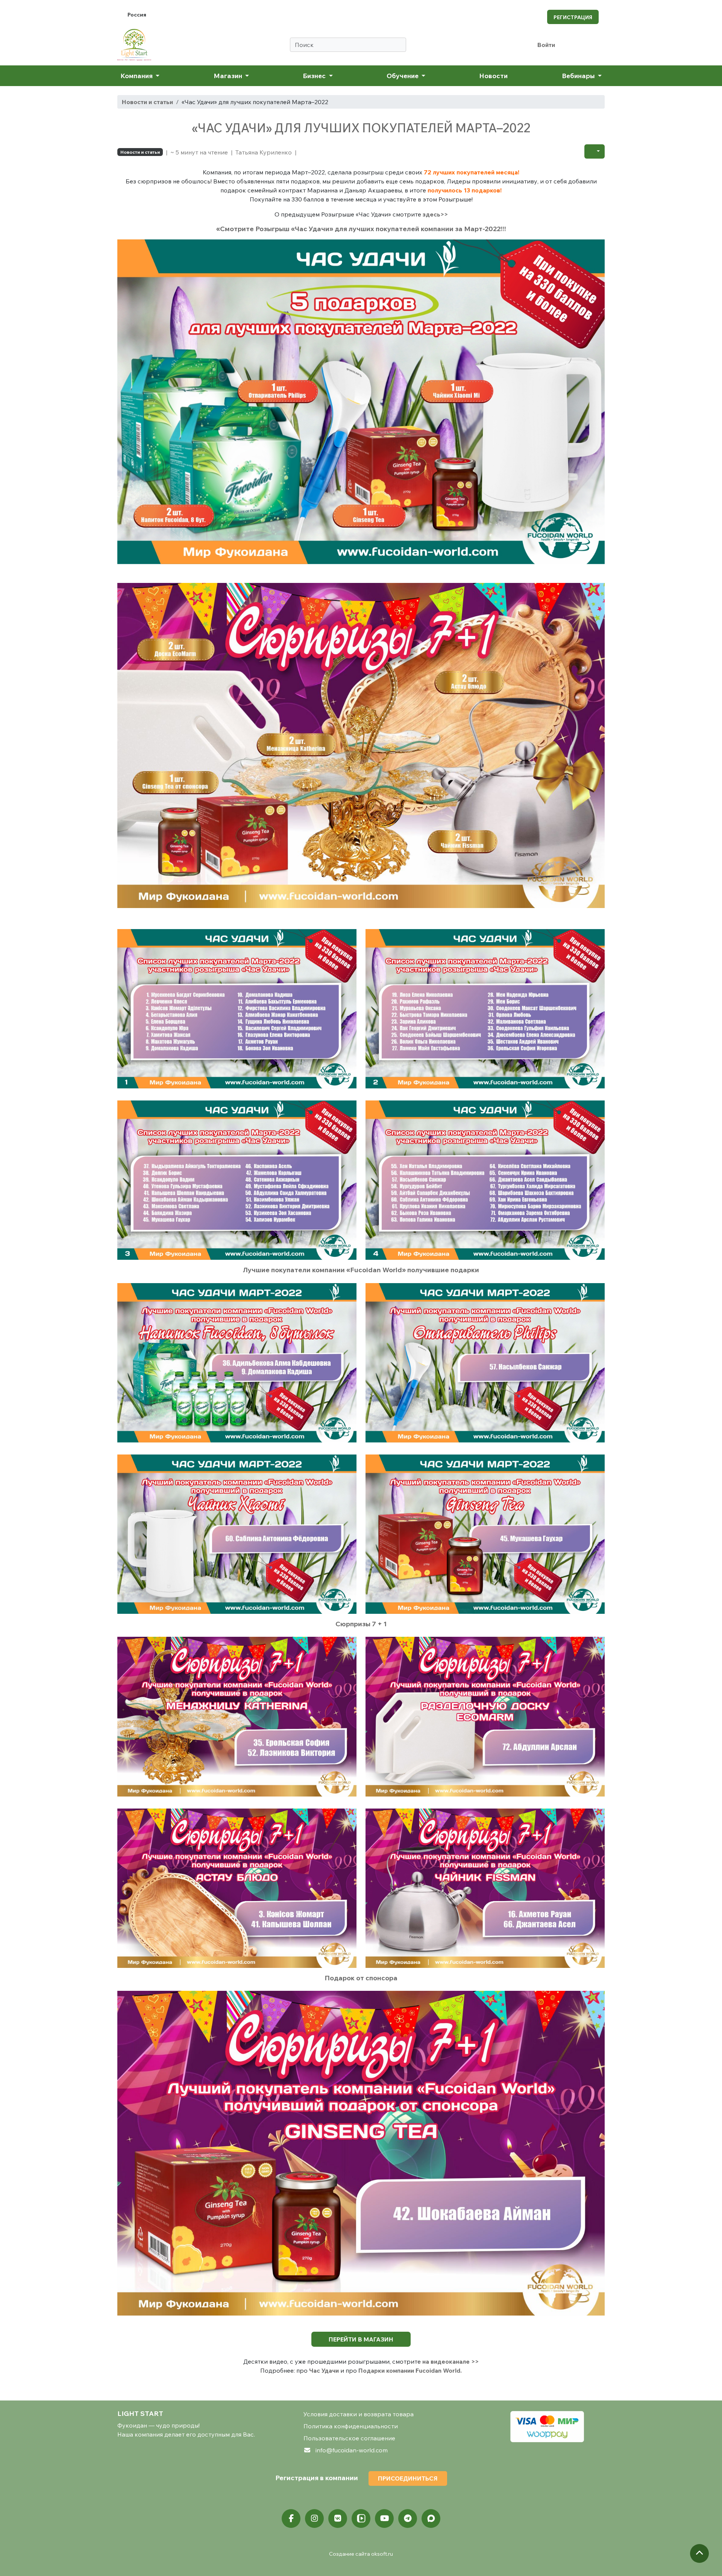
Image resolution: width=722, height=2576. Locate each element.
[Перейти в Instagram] (314, 2518)
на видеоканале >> (450, 2361)
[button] (595, 151)
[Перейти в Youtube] (384, 2518)
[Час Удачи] (361, 407)
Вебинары (579, 76)
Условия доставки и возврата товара (359, 2414)
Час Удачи (324, 2370)
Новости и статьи (147, 102)
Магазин (229, 76)
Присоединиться (408, 2478)
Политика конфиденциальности (351, 2426)
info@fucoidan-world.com (352, 2450)
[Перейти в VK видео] (361, 2518)
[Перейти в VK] (338, 2518)
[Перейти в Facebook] (291, 2518)
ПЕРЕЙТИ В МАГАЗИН (361, 2339)
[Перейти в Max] (431, 2518)
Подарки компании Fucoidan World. (410, 2370)
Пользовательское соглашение (349, 2438)
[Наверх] (699, 2553)
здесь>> (435, 214)
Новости (493, 76)
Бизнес (315, 76)
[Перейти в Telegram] (408, 2518)
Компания (137, 76)
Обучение (403, 76)
